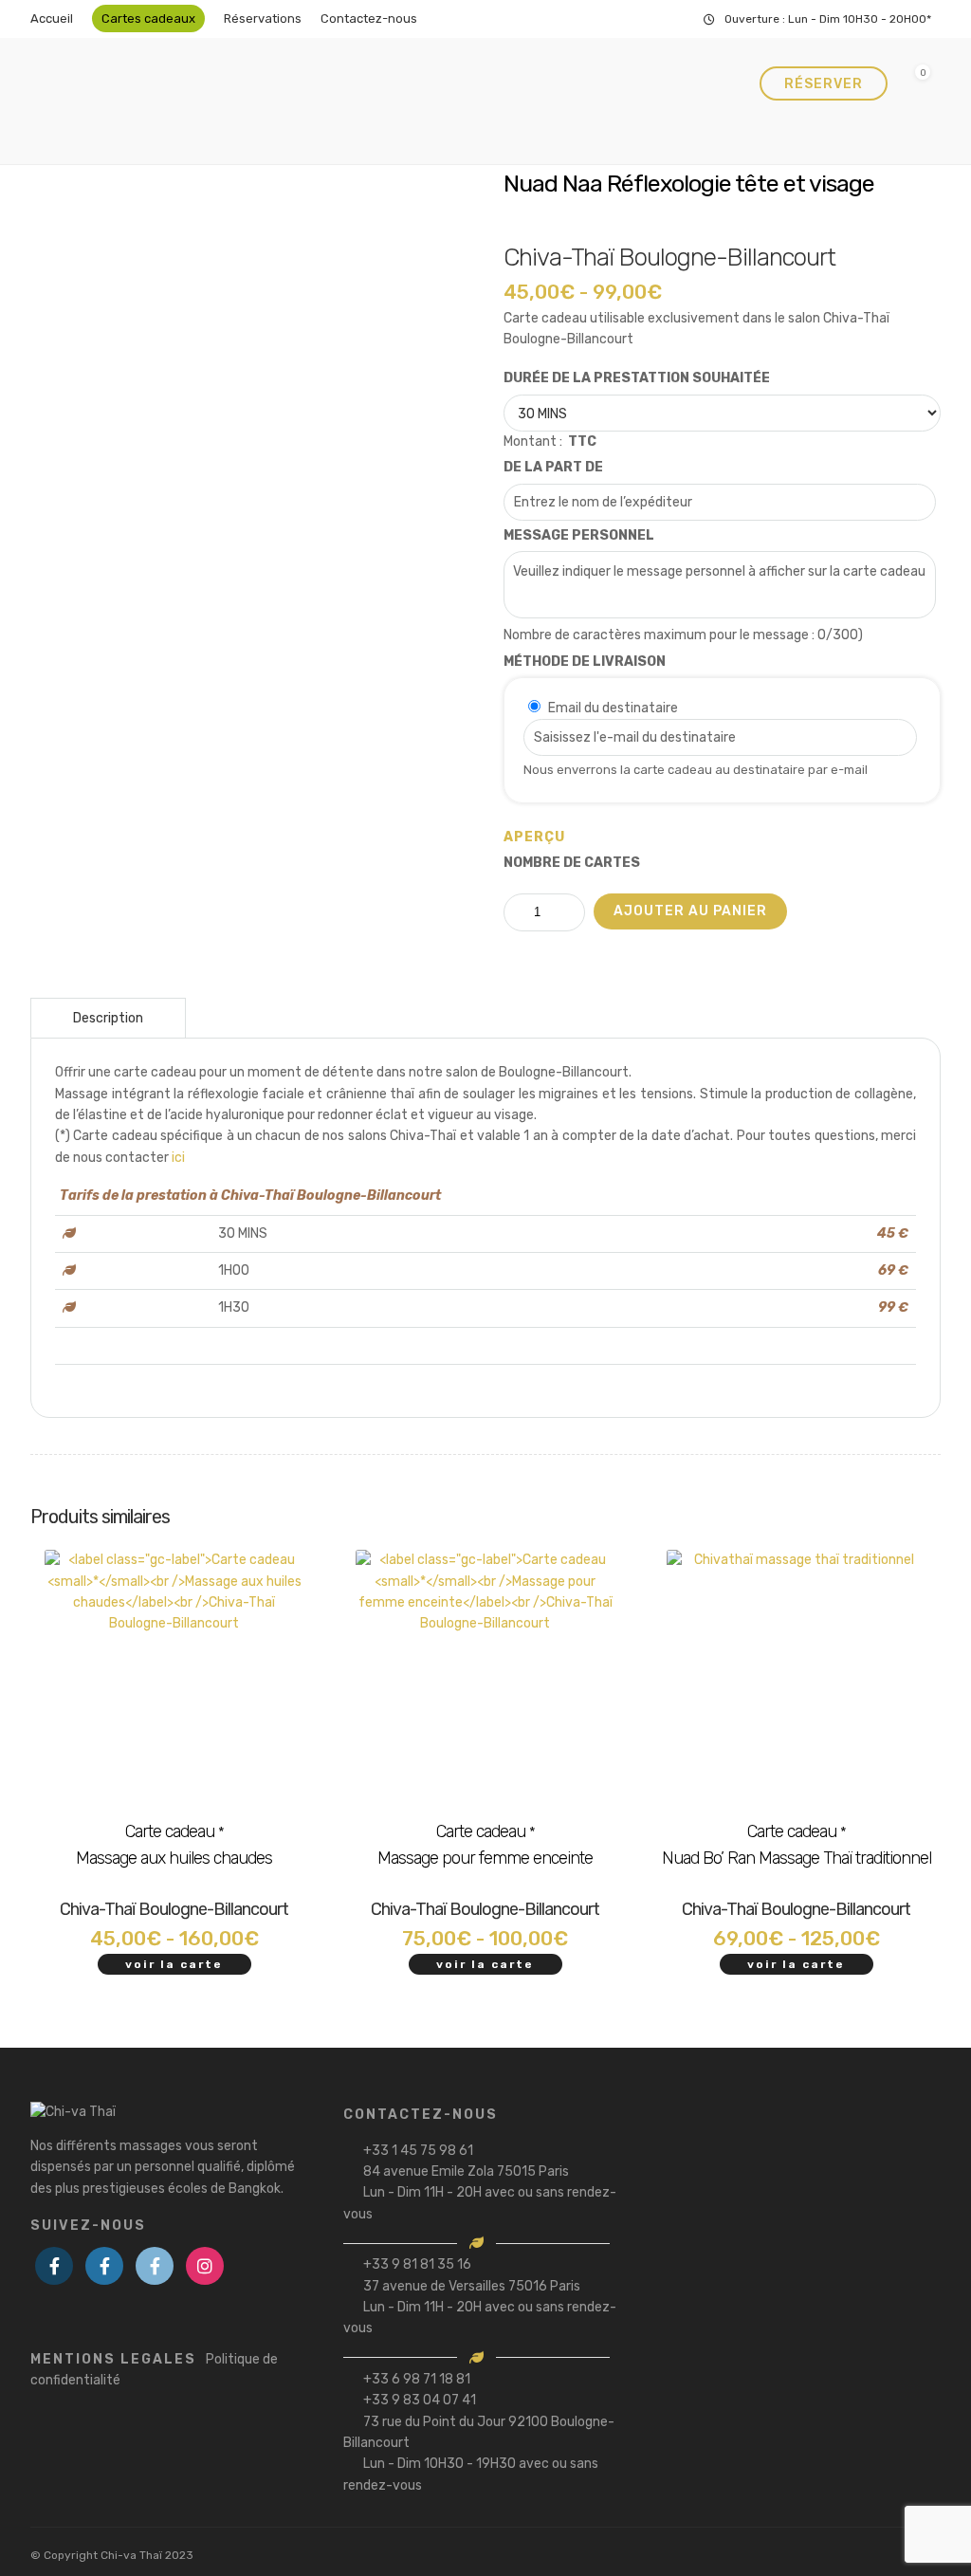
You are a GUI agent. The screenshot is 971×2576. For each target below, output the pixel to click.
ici (178, 1158)
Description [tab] (108, 1018)
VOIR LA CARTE (174, 1964)
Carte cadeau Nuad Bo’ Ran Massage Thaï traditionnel (797, 1845)
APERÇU (534, 837)
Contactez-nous (369, 18)
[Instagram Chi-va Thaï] (205, 2266)
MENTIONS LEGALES (154, 2370)
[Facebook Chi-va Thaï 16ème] (104, 2266)
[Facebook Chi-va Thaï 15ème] (54, 2266)
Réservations (263, 18)
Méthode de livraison (585, 662)
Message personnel (579, 535)
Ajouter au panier (690, 911)
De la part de (553, 467)
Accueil (52, 18)
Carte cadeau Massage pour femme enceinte (485, 1845)
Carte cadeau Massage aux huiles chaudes (174, 1845)
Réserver (824, 84)
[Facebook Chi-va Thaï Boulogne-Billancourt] (155, 2266)
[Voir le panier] (915, 84)
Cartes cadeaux (148, 18)
